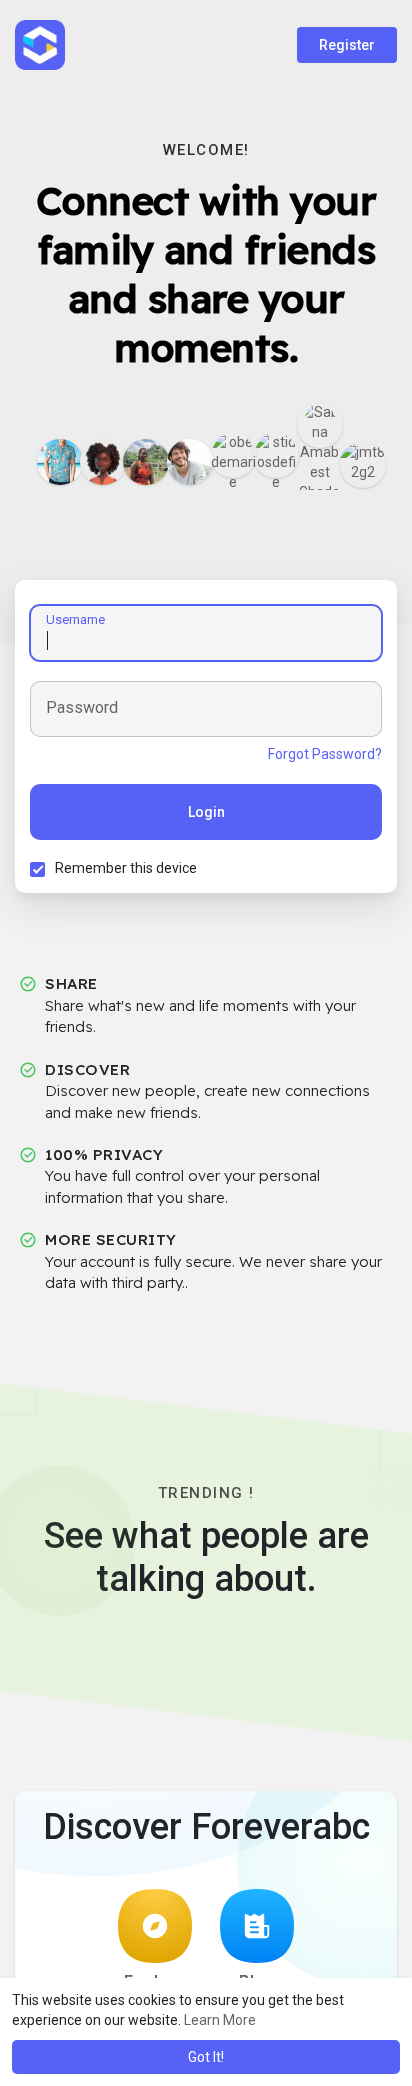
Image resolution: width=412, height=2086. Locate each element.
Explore (155, 1981)
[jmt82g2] (363, 465)
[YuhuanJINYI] (190, 462)
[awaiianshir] (60, 462)
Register (347, 45)
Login (206, 812)
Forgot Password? (325, 754)
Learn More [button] (220, 2020)
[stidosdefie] (276, 455)
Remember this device (126, 868)
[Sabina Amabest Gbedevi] (320, 425)
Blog (257, 1981)
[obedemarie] (233, 455)
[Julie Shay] (146, 462)
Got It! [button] (206, 2057)
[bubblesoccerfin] (103, 462)
